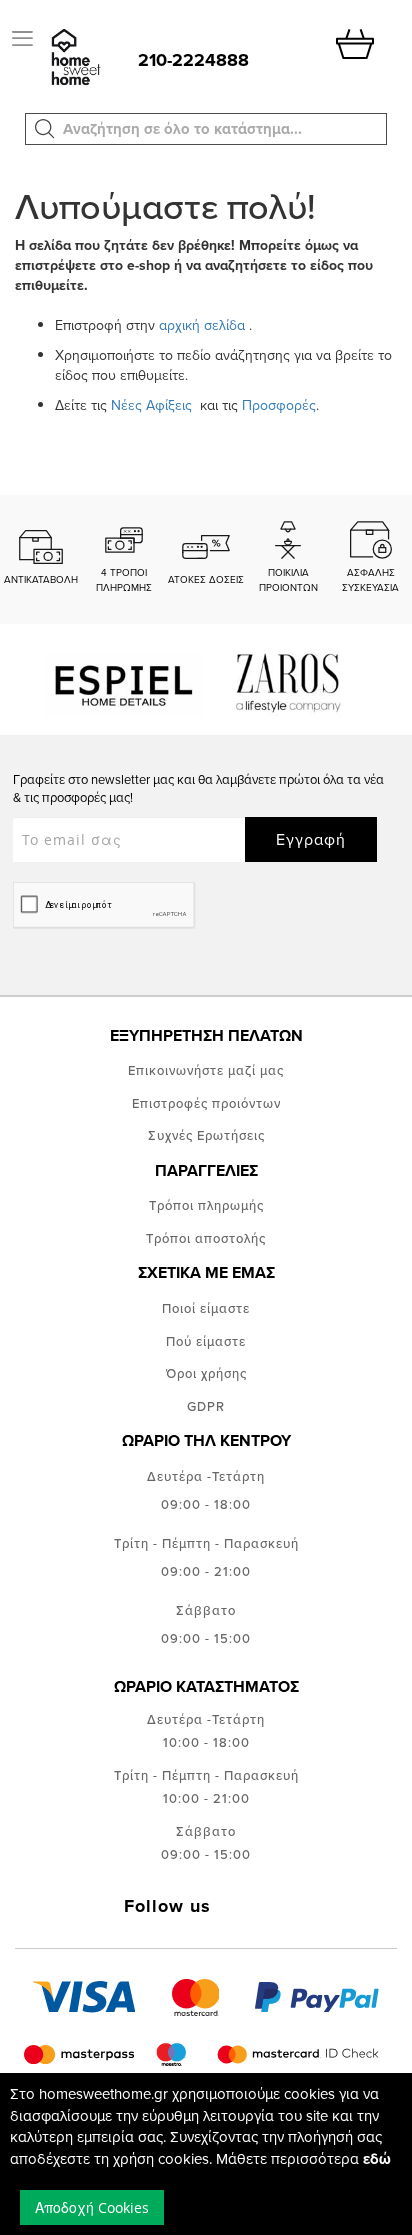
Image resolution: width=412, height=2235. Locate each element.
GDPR (206, 1406)
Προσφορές (279, 405)
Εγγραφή (311, 839)
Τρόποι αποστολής (206, 1238)
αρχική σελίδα (202, 325)
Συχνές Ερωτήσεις (206, 1135)
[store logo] (74, 58)
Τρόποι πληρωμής (206, 1205)
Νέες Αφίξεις (153, 405)
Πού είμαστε (206, 1341)
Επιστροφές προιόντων (206, 1103)
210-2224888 (193, 60)
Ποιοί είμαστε (206, 1308)
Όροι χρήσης (206, 1373)
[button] (45, 129)
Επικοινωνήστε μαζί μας (206, 1070)
